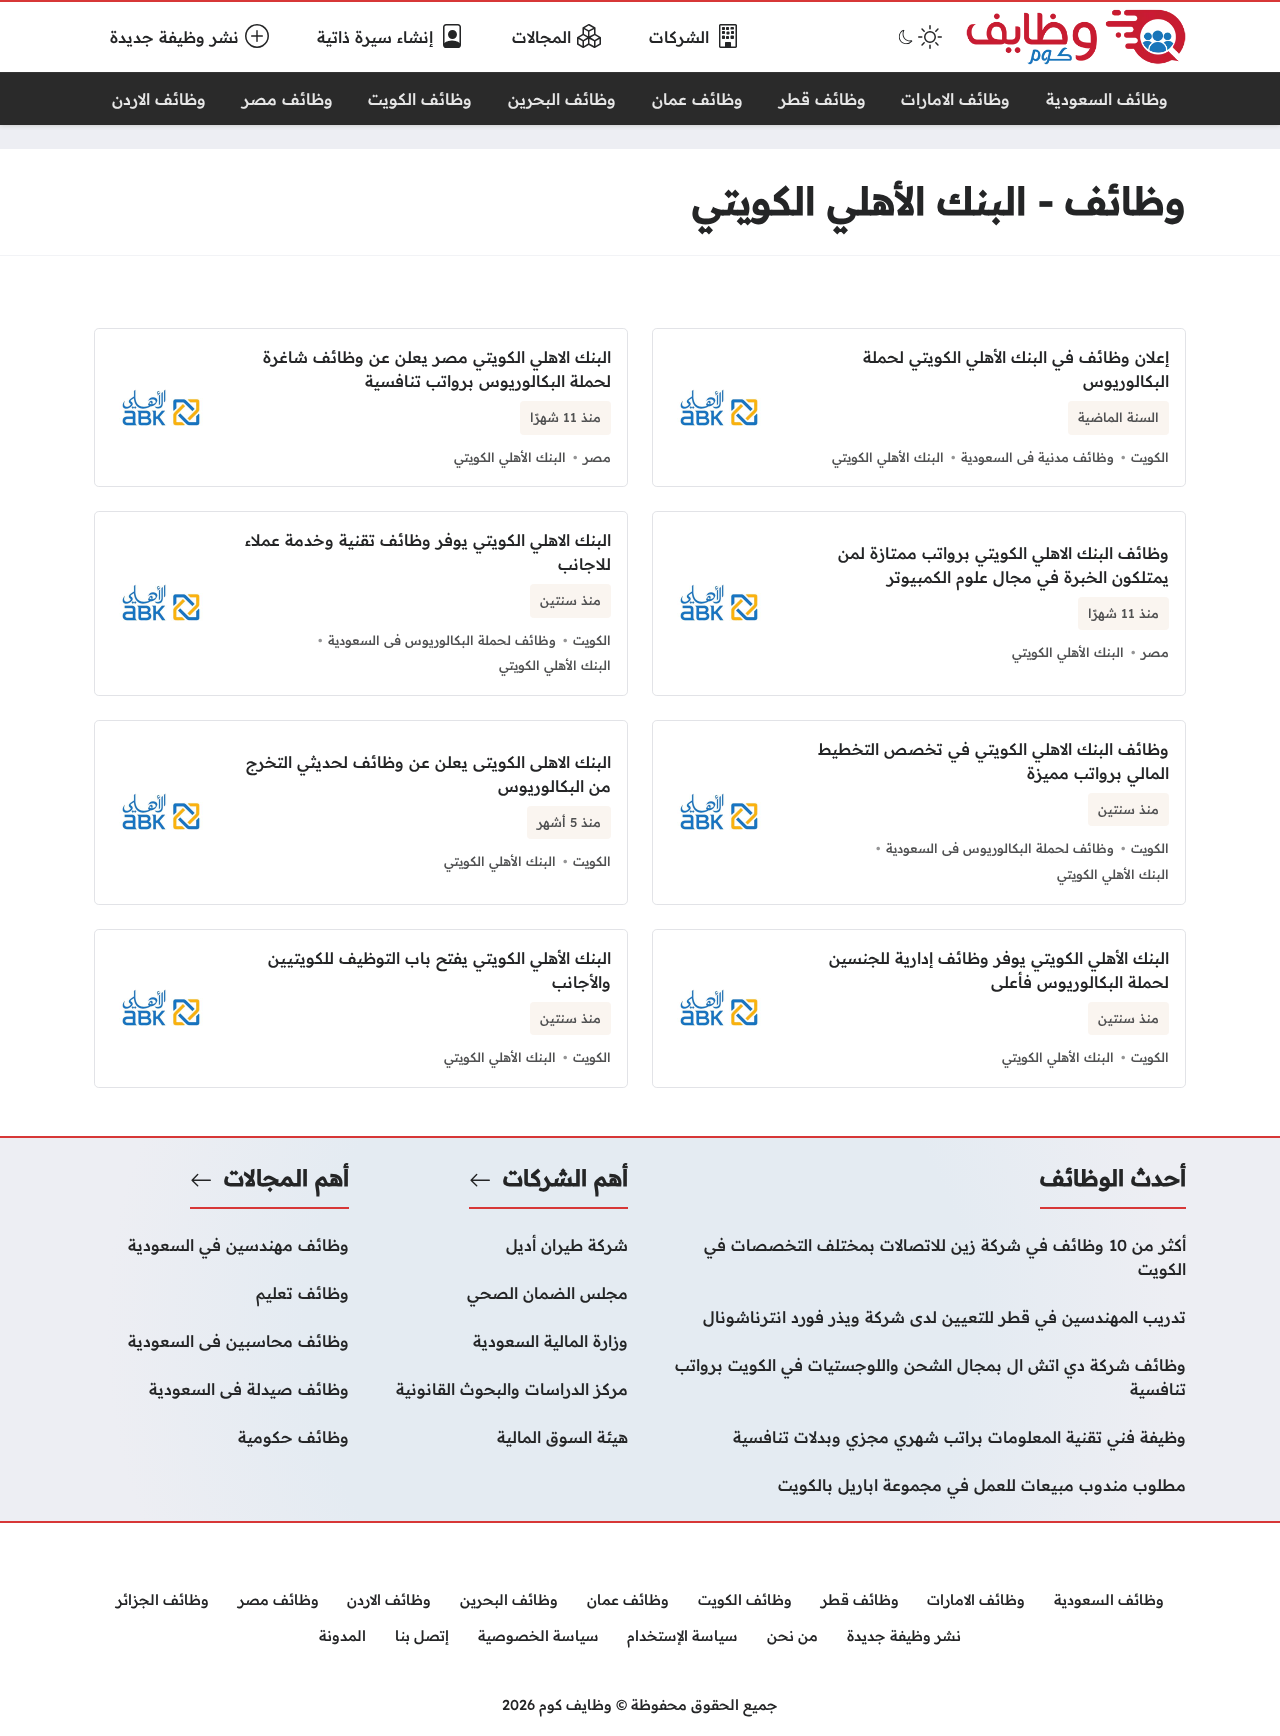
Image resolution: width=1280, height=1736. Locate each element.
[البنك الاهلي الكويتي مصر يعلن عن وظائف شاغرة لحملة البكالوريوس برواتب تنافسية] (361, 407)
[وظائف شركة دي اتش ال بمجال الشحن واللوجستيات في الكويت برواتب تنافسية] (919, 1377)
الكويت (1150, 457)
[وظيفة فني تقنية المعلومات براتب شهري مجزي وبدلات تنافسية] (919, 1437)
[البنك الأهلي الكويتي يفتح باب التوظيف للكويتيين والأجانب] (361, 1008)
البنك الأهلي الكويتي (888, 457)
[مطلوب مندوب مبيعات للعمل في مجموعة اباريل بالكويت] (919, 1485)
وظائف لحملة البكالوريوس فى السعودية (442, 640)
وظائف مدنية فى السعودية (1037, 457)
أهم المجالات (286, 1178)
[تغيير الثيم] (918, 37)
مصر (597, 457)
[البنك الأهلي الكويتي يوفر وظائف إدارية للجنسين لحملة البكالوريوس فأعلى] (919, 1008)
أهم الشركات (565, 1178)
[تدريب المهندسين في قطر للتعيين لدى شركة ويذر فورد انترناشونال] (919, 1317)
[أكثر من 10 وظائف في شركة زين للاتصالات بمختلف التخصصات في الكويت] (919, 1257)
